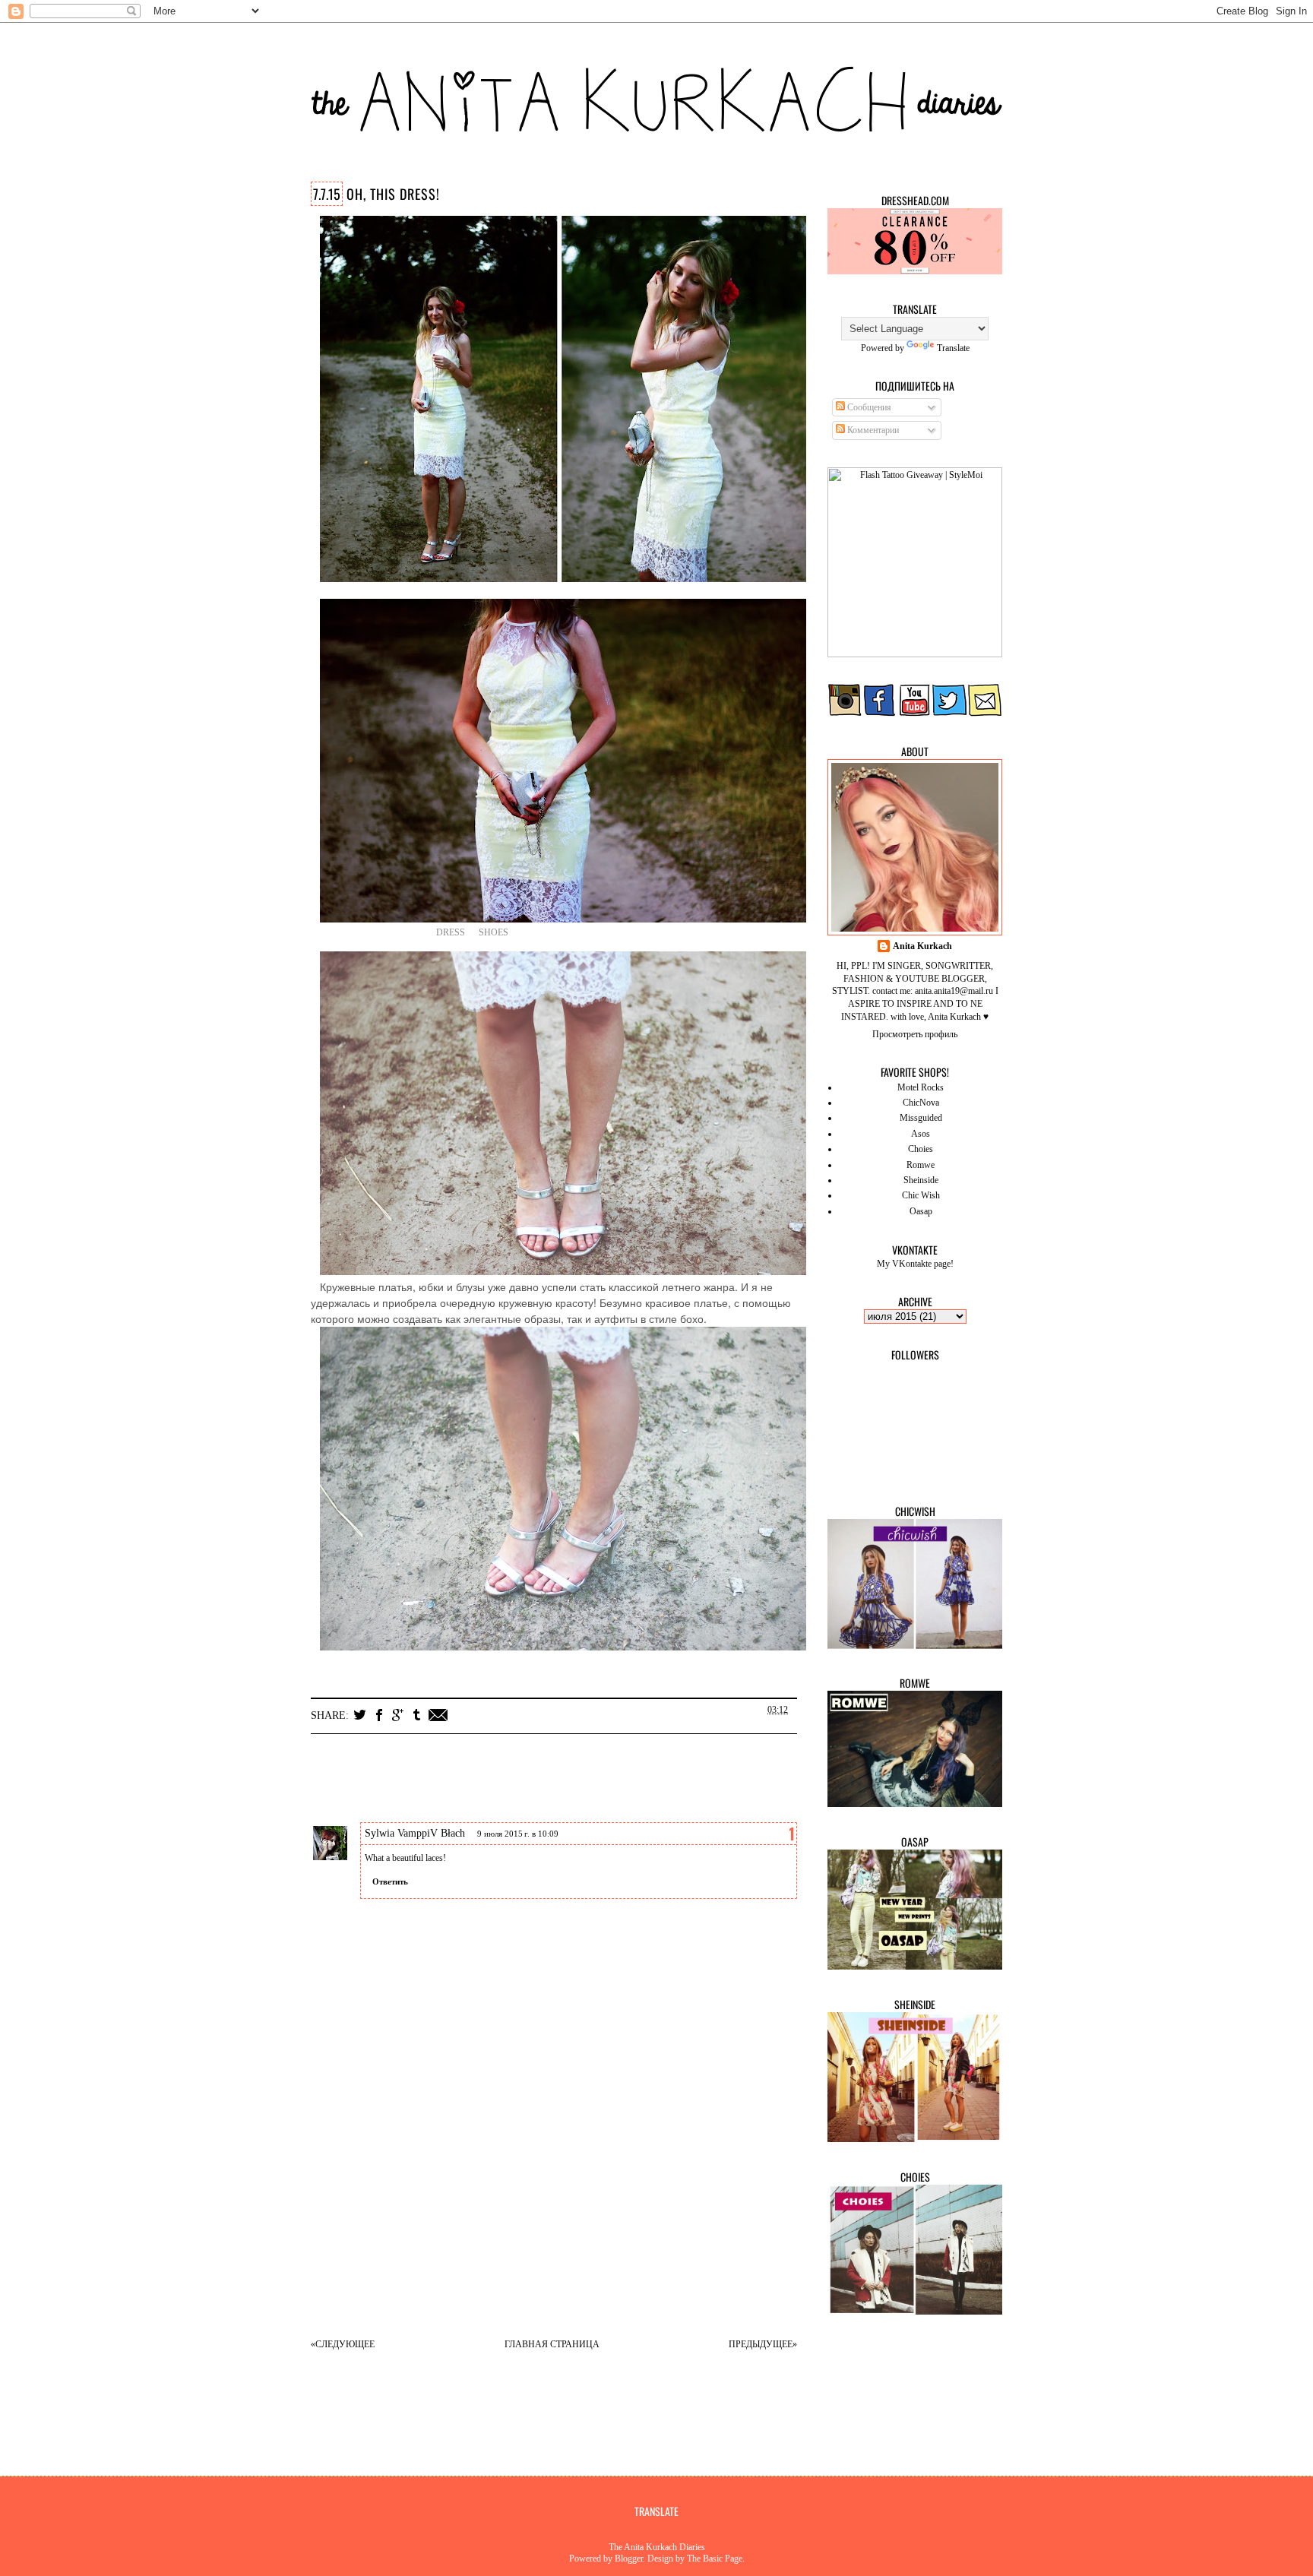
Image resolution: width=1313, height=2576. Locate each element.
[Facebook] (880, 714)
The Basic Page (715, 2559)
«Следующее (343, 2344)
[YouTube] (915, 714)
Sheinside (921, 1180)
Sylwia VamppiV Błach (415, 1833)
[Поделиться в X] (360, 1715)
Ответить (390, 1881)
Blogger (629, 2559)
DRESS (451, 932)
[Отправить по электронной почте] (438, 1715)
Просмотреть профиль (915, 1034)
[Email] (985, 714)
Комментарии (872, 430)
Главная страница (552, 2344)
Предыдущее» (763, 2344)
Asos (921, 1134)
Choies (921, 1149)
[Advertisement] (569, 2217)
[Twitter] (950, 714)
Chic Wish (921, 1195)
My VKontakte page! (915, 1264)
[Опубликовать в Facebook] (379, 1715)
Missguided (921, 1118)
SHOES (494, 932)
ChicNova (921, 1103)
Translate (953, 348)
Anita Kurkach (922, 946)
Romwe (921, 1165)
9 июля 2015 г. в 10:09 (518, 1834)
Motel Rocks (921, 1087)
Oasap (921, 1211)
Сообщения (868, 407)
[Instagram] (845, 714)
